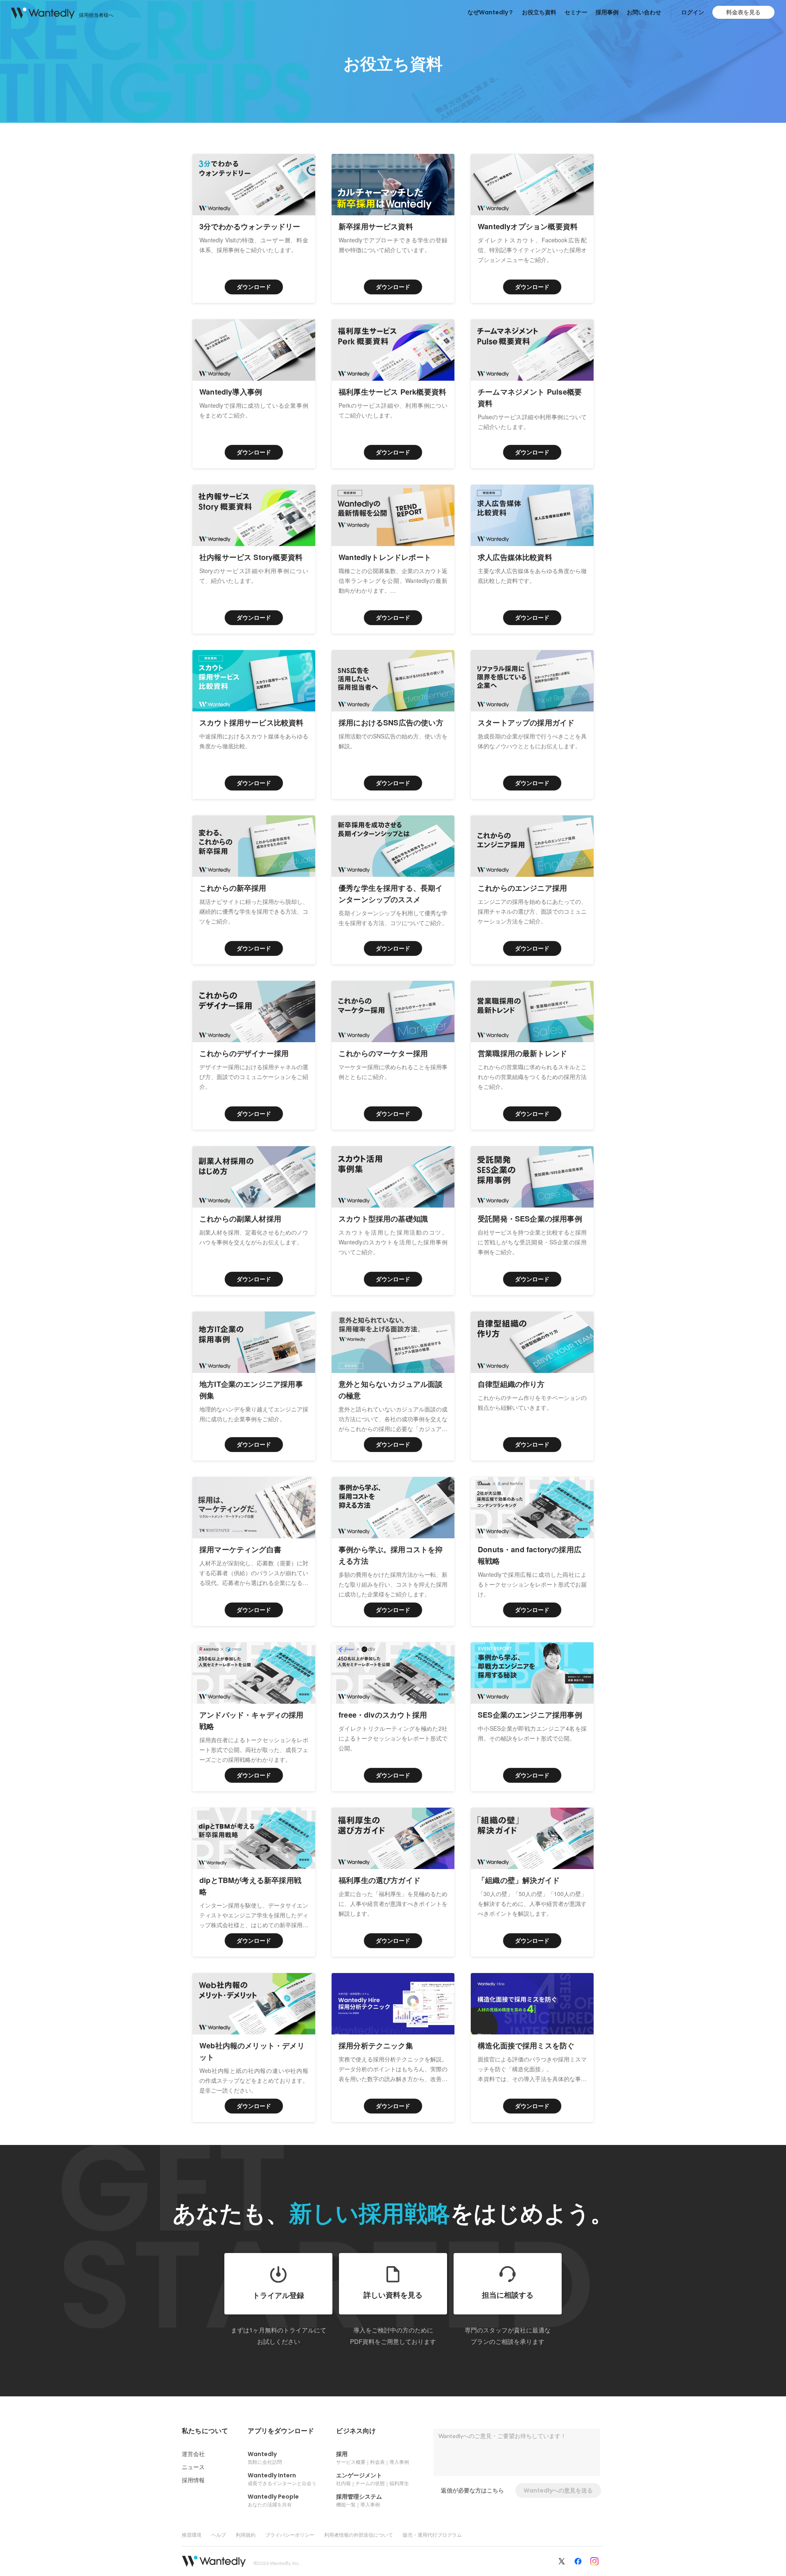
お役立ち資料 (539, 12)
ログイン (693, 12)
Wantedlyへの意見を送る (558, 2490)
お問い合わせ (644, 12)
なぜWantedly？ (491, 12)
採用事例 (607, 12)
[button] (205, 2431)
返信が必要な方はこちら (472, 2490)
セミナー (576, 12)
